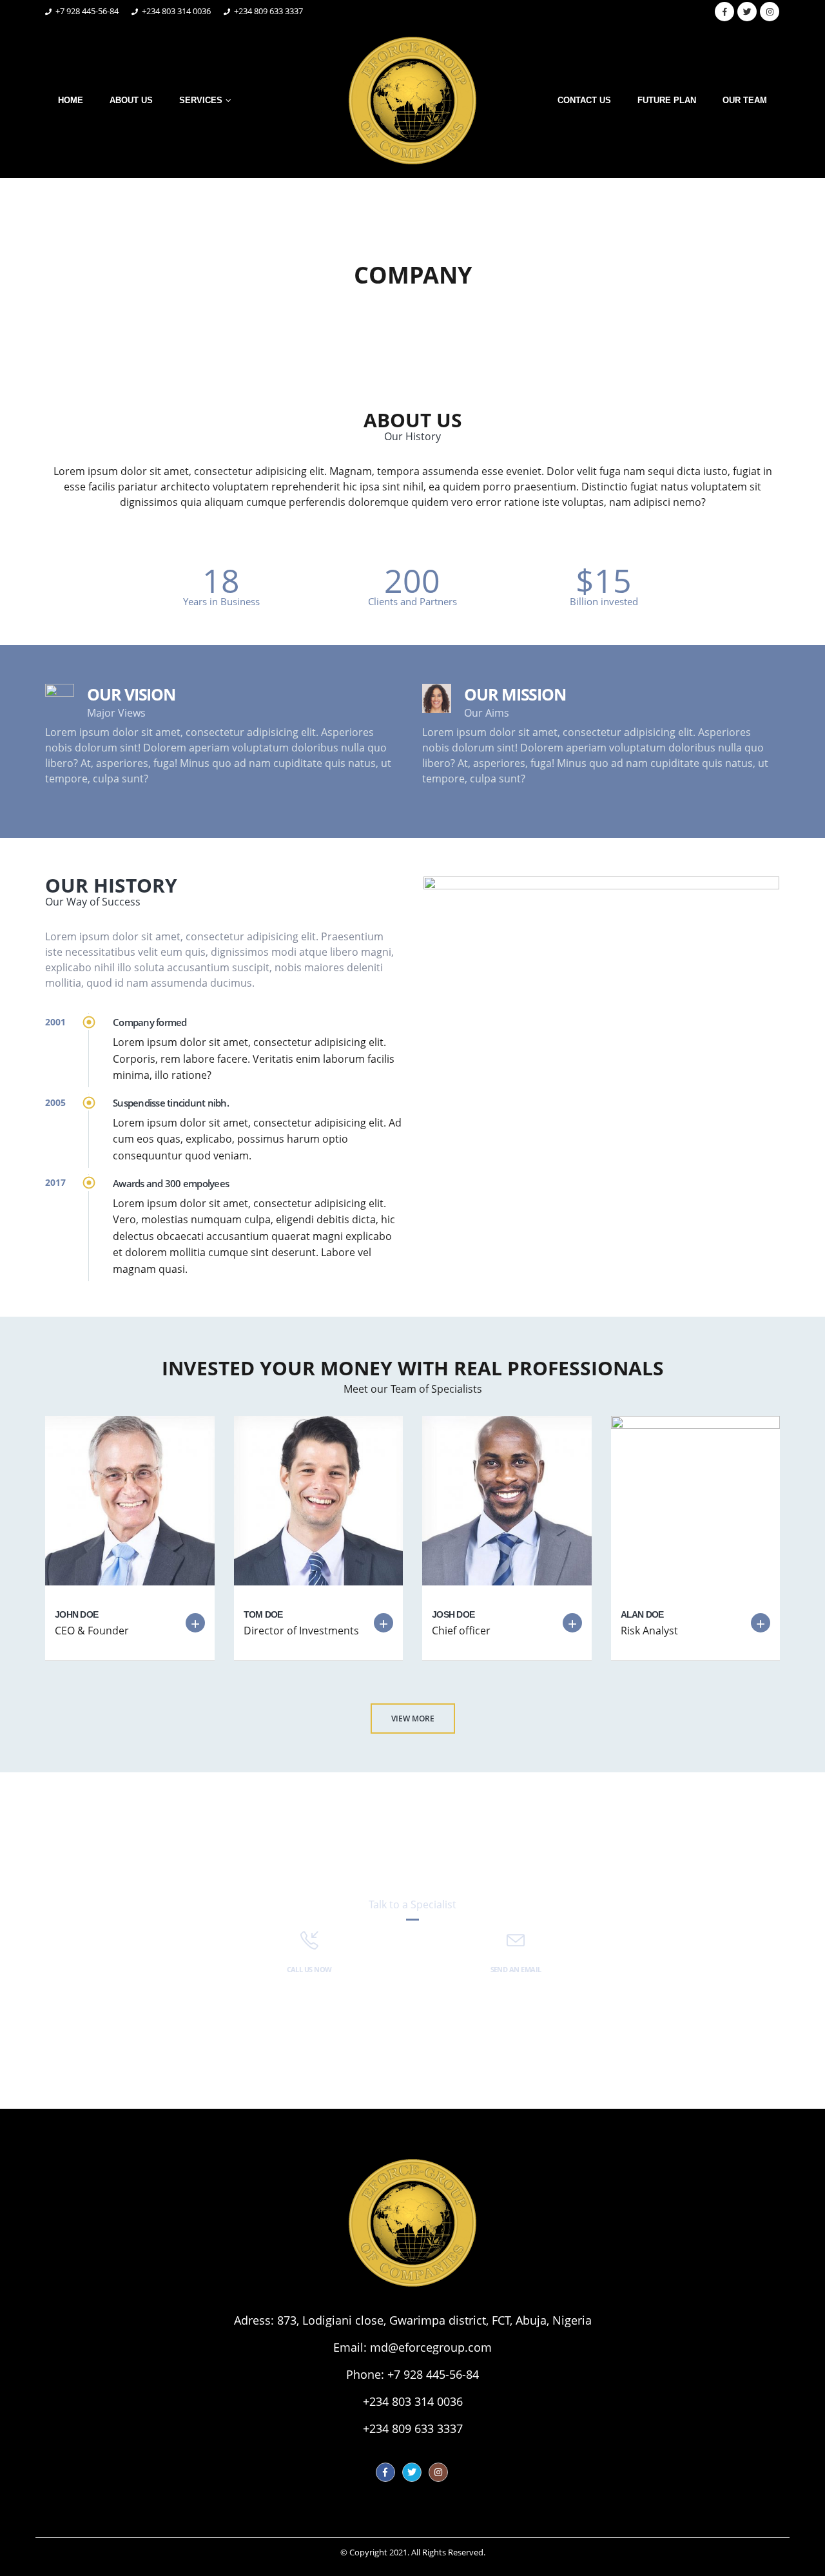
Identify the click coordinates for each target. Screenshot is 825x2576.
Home (71, 100)
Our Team (745, 100)
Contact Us (584, 100)
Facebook (385, 2472)
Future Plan (667, 100)
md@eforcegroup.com (431, 2347)
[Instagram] (770, 12)
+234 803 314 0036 (413, 2401)
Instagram (438, 2472)
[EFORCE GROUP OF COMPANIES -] (412, 101)
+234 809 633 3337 (413, 2428)
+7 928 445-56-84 (433, 2374)
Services (201, 100)
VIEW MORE (413, 1719)
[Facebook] (724, 12)
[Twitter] (747, 12)
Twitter (412, 2472)
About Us (131, 100)
